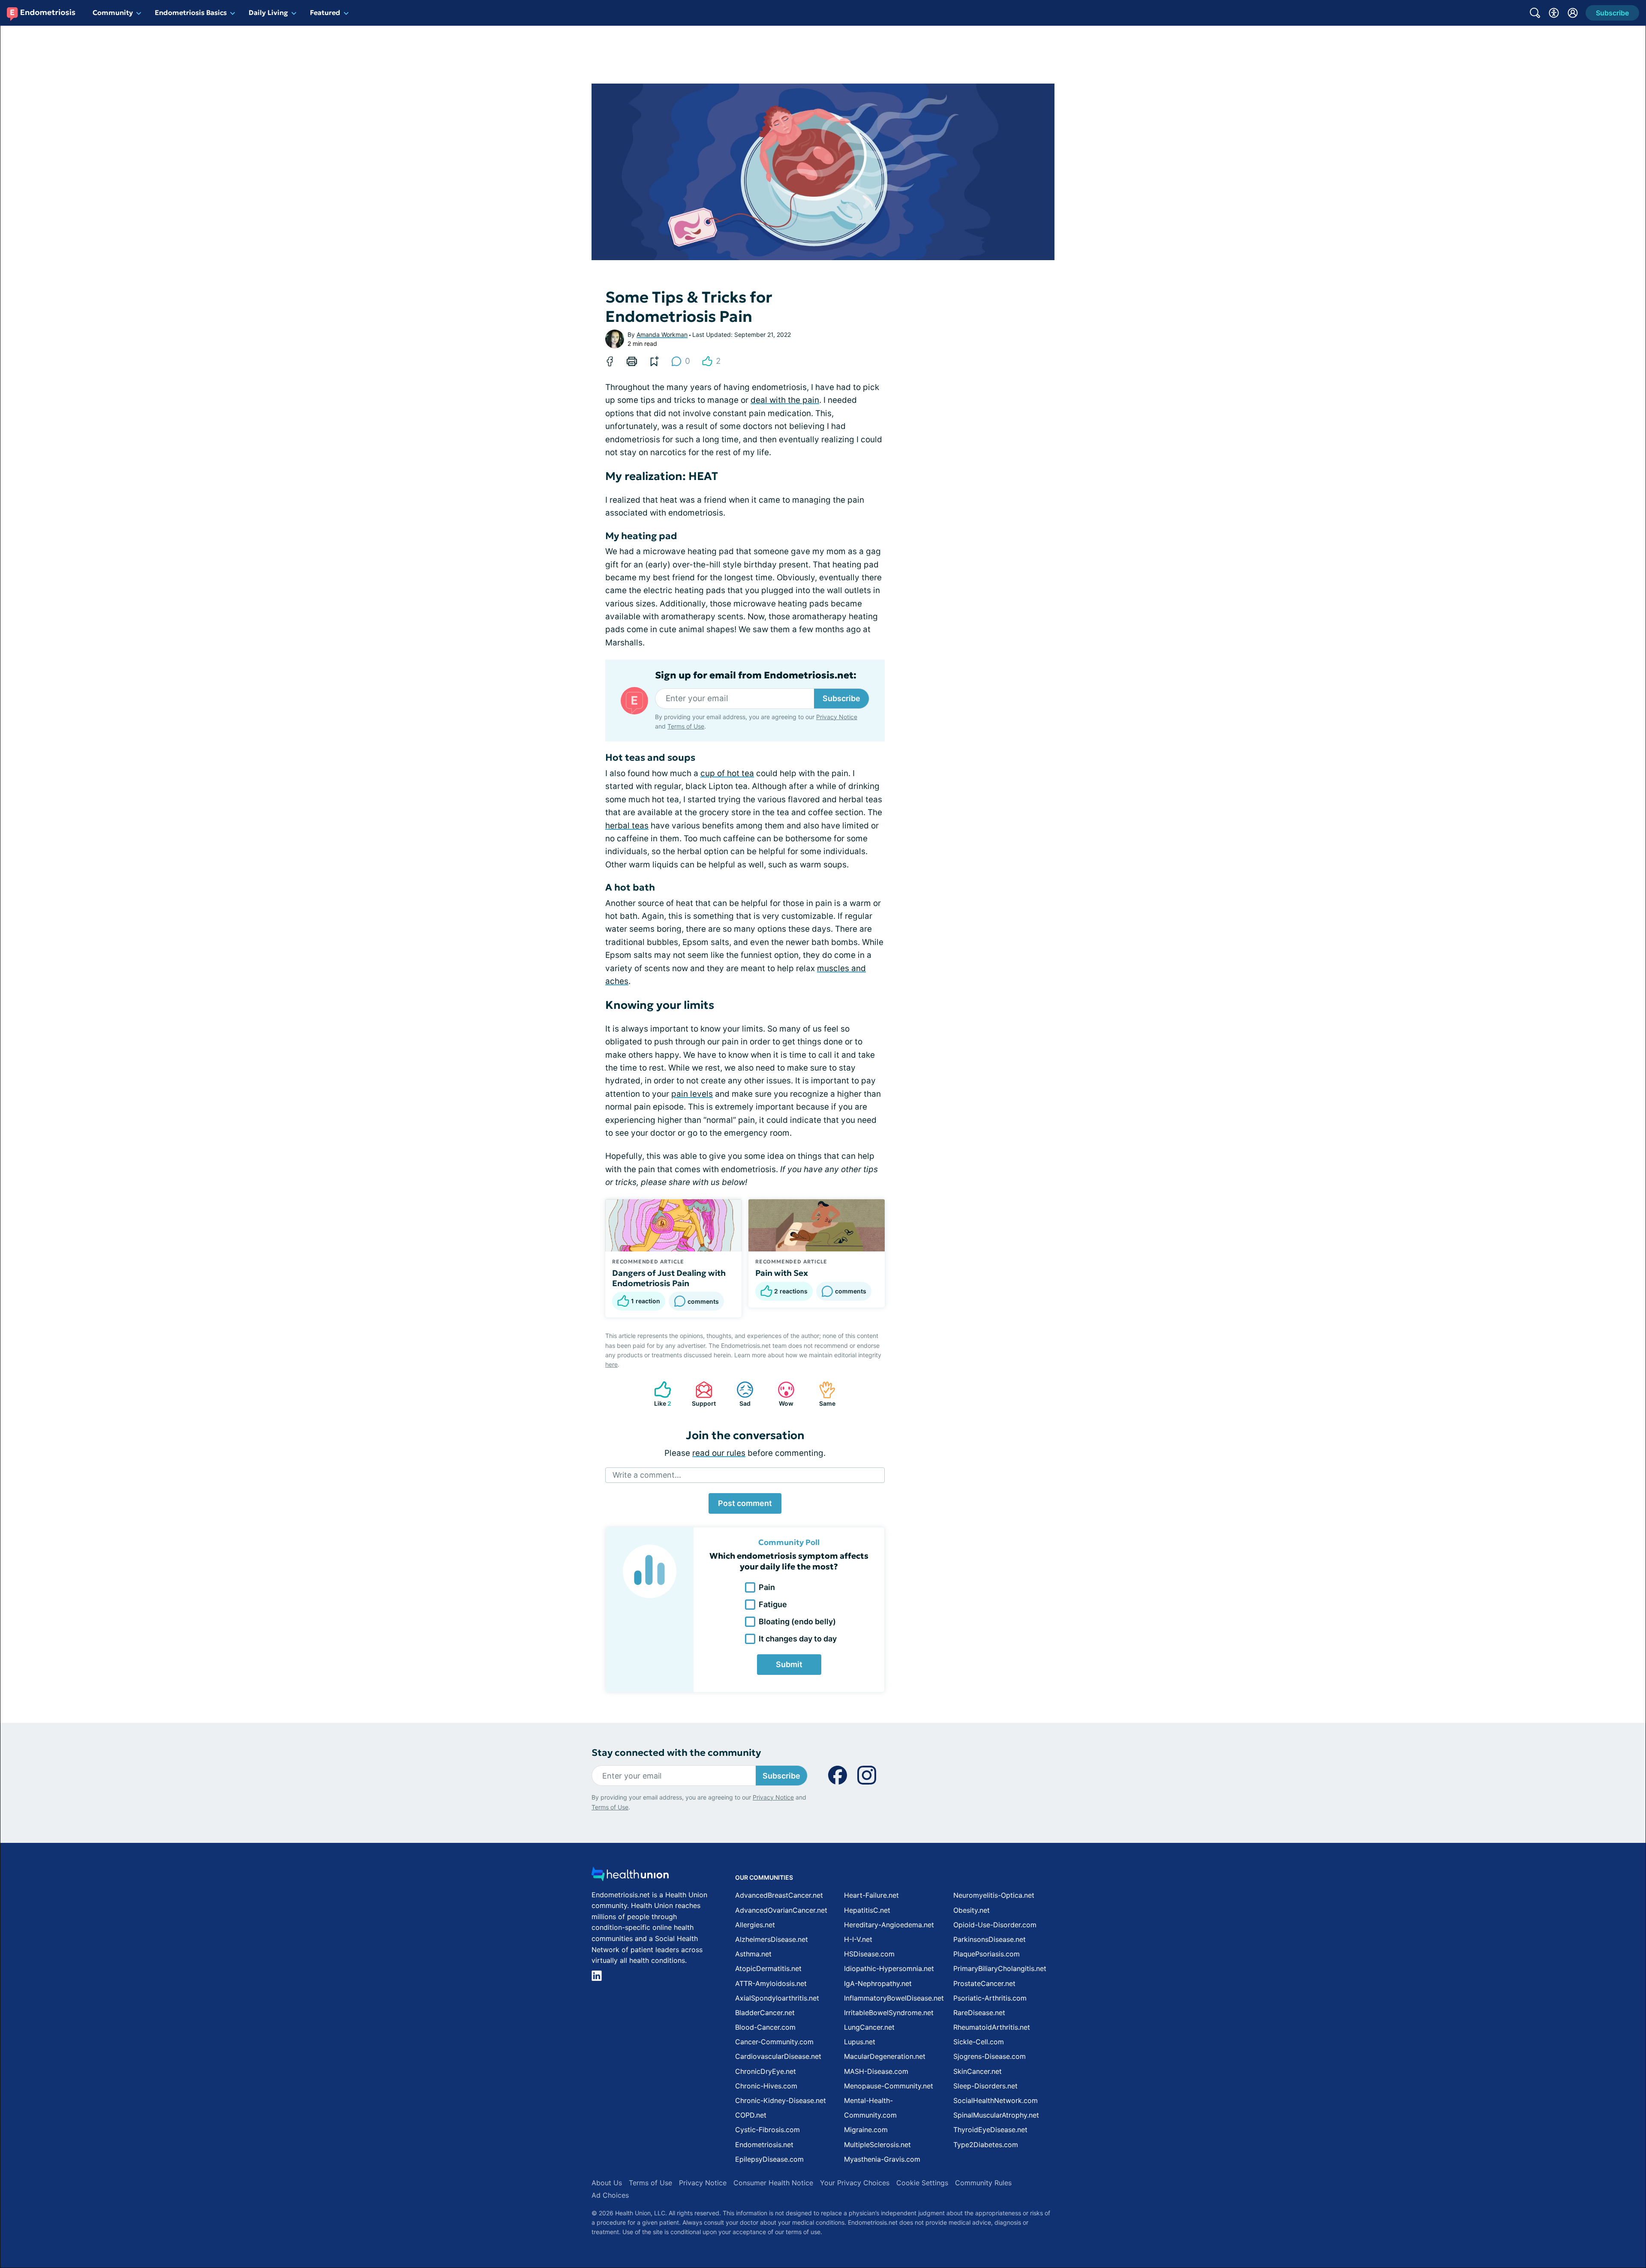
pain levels (692, 1094)
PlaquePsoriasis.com (987, 1954)
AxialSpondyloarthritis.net (777, 1998)
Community (113, 12)
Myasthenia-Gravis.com (882, 2159)
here (611, 1364)
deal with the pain (785, 400)
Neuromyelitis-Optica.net (994, 1895)
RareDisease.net (979, 2013)
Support (701, 1394)
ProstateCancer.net (984, 1983)
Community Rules (983, 2183)
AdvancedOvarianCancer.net (781, 1910)
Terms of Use (686, 726)
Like (658, 1394)
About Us (607, 2183)
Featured (325, 12)
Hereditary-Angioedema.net (889, 1925)
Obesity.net (972, 1910)
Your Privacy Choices (855, 2183)
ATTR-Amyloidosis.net (771, 1983)
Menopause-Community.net (889, 2086)
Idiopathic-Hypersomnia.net (889, 1968)
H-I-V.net (858, 1939)
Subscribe (841, 698)
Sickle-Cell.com (979, 2042)
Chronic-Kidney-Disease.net (781, 2100)
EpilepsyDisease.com (769, 2159)
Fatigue (773, 1604)
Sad (739, 1394)
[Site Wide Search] (1535, 13)
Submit (789, 1664)
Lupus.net (860, 2042)
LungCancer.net (869, 2027)
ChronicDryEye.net (766, 2071)
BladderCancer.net (765, 2013)
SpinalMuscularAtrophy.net (996, 2115)
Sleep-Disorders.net (985, 2086)
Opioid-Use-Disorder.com (995, 1925)
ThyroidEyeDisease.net (990, 2130)
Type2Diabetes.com (986, 2145)
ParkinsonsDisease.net (990, 1939)
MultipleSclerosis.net (877, 2145)
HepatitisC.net (867, 1910)
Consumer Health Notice (773, 2183)
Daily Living (268, 12)
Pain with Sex (782, 1273)
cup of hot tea (727, 773)
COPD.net (751, 2115)
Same (823, 1394)
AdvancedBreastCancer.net (779, 1895)
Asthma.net (753, 1954)
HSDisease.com (869, 1954)
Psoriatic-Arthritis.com (990, 1998)
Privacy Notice (1560, 2225)
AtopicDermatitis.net (768, 1968)
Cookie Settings (922, 2183)
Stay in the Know (1418, 2162)
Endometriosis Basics (191, 12)
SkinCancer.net (978, 2071)
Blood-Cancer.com (765, 2027)
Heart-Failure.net (871, 1895)
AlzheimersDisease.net (772, 1939)
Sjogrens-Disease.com (990, 2056)
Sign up (1596, 2202)
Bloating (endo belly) (797, 1621)
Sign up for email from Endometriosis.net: (756, 675)
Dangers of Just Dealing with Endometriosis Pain (669, 1278)
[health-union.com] (630, 1876)
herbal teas (627, 826)
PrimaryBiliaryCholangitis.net (1000, 1968)
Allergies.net (755, 1925)
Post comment (745, 1503)
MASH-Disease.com (876, 2071)
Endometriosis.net (764, 2145)
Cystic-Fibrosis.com (767, 2130)
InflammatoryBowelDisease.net (894, 1998)
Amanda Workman (662, 334)
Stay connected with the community (676, 1753)
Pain (767, 1587)
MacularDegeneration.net (885, 2056)
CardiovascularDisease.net (778, 2056)
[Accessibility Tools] (1554, 13)
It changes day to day (798, 1639)
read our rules (719, 1453)
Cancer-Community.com (774, 2042)
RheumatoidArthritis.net (992, 2027)
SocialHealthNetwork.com (996, 2100)
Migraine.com (866, 2130)
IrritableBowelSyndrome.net (889, 2013)
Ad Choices (610, 2195)
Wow (781, 1394)
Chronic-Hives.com (766, 2086)
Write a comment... (647, 1475)
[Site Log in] (1573, 13)
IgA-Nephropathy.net (878, 1983)
